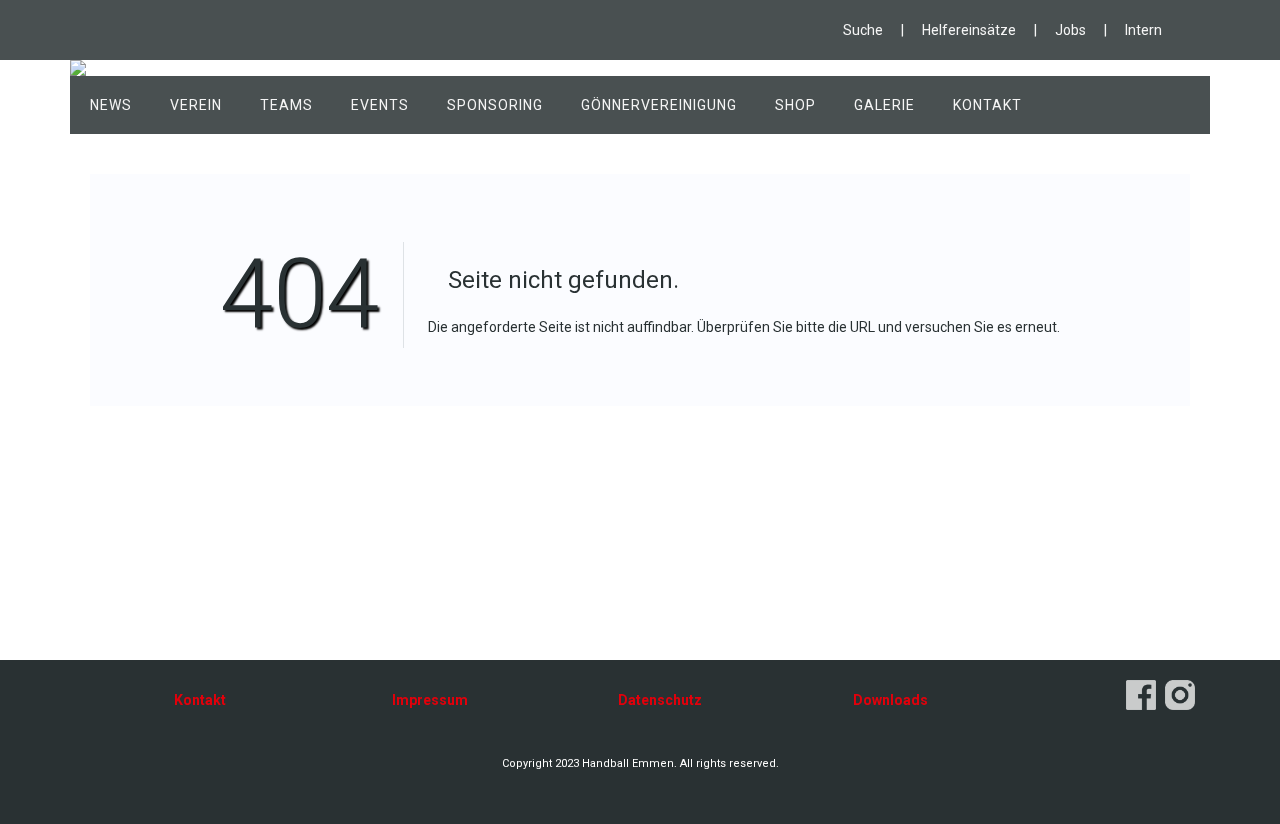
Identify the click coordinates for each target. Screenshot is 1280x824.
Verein (196, 105)
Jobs (1070, 30)
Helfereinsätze (969, 30)
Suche (863, 30)
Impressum (430, 700)
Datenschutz (660, 700)
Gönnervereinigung (659, 105)
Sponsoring (495, 105)
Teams (286, 105)
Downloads (890, 700)
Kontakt (987, 105)
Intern (1143, 30)
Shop (795, 105)
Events (380, 105)
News (111, 105)
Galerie (884, 105)
